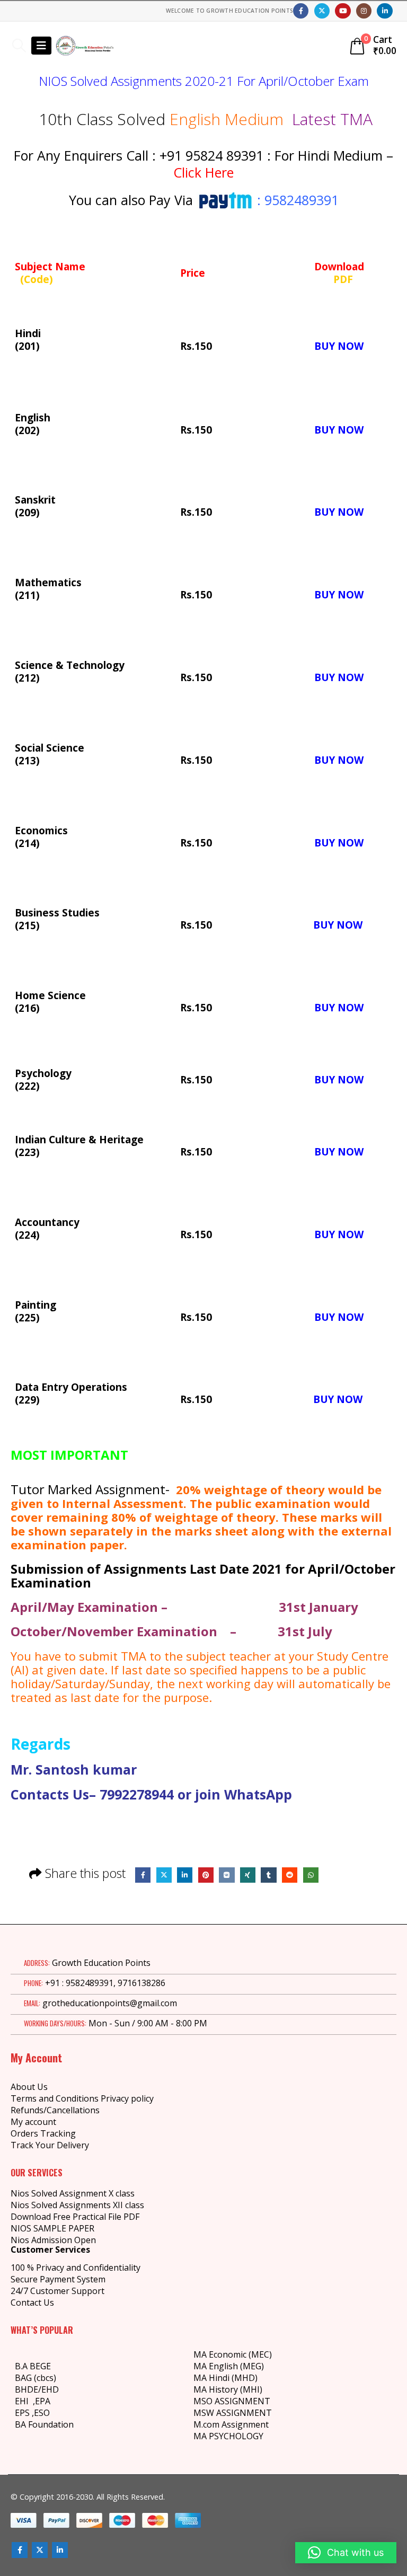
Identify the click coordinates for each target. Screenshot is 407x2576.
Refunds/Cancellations (55, 2110)
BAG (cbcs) (36, 2378)
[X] (322, 11)
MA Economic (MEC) (233, 2354)
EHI (24, 2401)
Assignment (244, 2424)
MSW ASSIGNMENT (233, 2413)
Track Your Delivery (50, 2145)
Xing (248, 1875)
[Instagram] (364, 11)
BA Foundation (44, 2424)
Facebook (143, 1875)
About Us (29, 2087)
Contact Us (32, 2302)
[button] (19, 46)
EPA (43, 2401)
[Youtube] (343, 11)
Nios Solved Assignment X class (73, 2193)
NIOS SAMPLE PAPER (52, 2228)
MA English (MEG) (229, 2366)
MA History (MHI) (228, 2389)
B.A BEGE (33, 2366)
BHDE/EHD (37, 2389)
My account (33, 2122)
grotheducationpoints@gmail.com (110, 2003)
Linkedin (60, 2550)
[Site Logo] (85, 46)
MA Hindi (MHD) (225, 2378)
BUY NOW (339, 346)
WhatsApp (311, 1875)
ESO (42, 2413)
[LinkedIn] (384, 11)
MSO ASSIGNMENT (232, 2401)
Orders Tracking (43, 2133)
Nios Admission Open (53, 2240)
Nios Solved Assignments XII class (77, 2205)
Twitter (164, 1875)
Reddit (290, 1875)
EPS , (24, 2413)
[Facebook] (301, 11)
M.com (206, 2424)
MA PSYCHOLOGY (229, 2436)
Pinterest (206, 1875)
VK (227, 1875)
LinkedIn (185, 1875)
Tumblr (268, 1875)
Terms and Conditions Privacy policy (82, 2098)
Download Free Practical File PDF (75, 2217)
